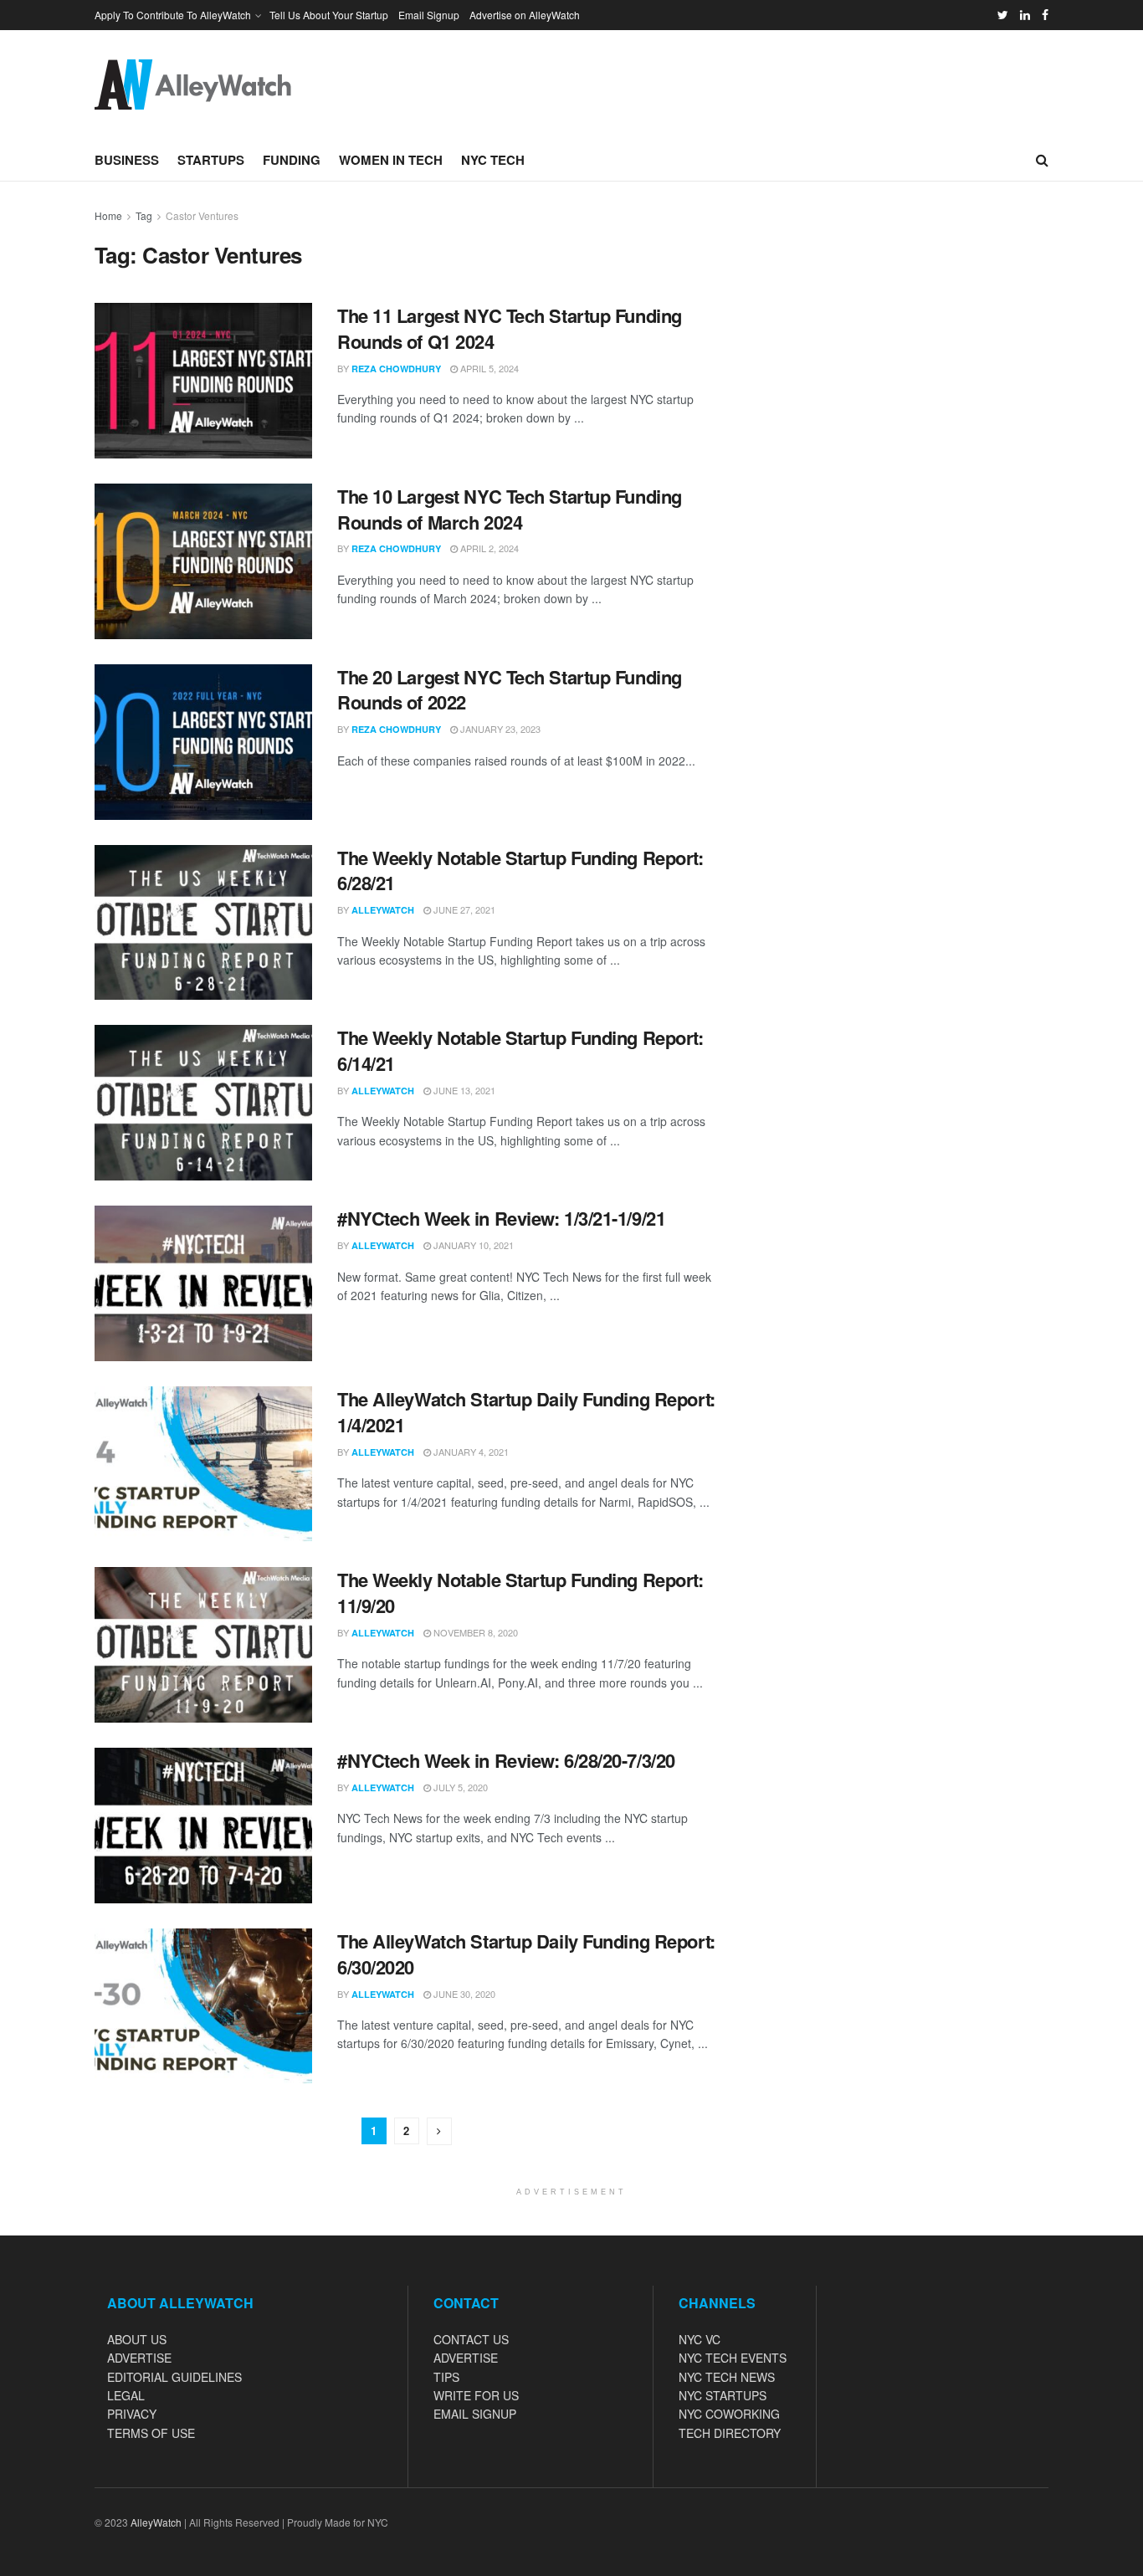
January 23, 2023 (499, 729)
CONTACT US (471, 2339)
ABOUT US (137, 2339)
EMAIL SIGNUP (475, 2414)
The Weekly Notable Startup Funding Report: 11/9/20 (520, 1593)
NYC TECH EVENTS (733, 2358)
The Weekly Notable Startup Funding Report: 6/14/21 (520, 1050)
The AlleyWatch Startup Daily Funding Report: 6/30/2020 (526, 1954)
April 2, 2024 (488, 548)
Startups (211, 160)
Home (108, 215)
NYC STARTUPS (723, 2395)
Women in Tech (391, 160)
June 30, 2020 (463, 1994)
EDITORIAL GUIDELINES (174, 2377)
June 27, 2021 (463, 909)
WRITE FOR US (476, 2395)
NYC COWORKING (729, 2414)
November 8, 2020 (474, 1632)
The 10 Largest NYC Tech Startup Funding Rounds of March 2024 (510, 509)
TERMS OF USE (151, 2433)
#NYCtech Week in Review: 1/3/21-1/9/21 (501, 1218)
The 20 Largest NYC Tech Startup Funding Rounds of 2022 (510, 690)
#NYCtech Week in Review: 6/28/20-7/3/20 (506, 1760)
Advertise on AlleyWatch (525, 15)
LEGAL (126, 2395)
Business (127, 160)
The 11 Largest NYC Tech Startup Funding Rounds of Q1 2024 (510, 328)
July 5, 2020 (459, 1787)
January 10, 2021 (472, 1245)
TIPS (446, 2377)
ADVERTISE (139, 2358)
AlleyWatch (383, 910)
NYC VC (700, 2339)
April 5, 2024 (488, 368)
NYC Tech (493, 160)
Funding (292, 160)
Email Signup (429, 15)
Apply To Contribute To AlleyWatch (173, 15)
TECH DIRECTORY (730, 2433)
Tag (144, 215)
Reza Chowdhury (396, 369)
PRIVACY (132, 2414)
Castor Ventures (202, 215)
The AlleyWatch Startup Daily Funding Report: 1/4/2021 (526, 1412)
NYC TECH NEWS (727, 2377)
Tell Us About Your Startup (329, 15)
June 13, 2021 (463, 1090)
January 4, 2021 (470, 1452)
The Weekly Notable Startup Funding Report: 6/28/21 (520, 871)
